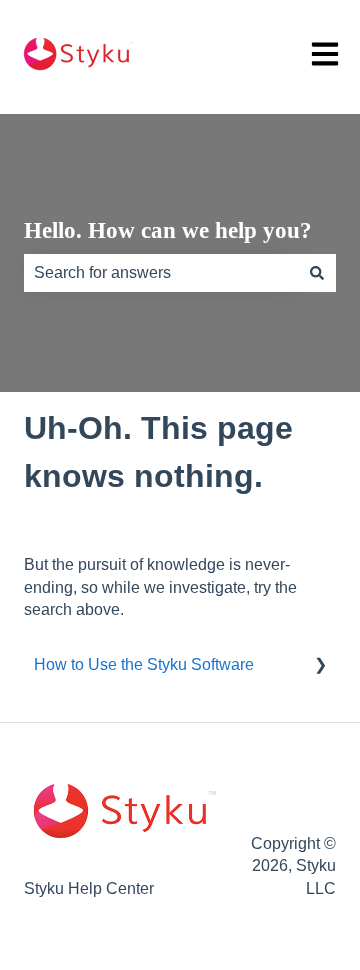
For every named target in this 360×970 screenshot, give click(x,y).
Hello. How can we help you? (168, 230)
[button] (320, 666)
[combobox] (161, 273)
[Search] (317, 273)
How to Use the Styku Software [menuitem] (144, 664)
